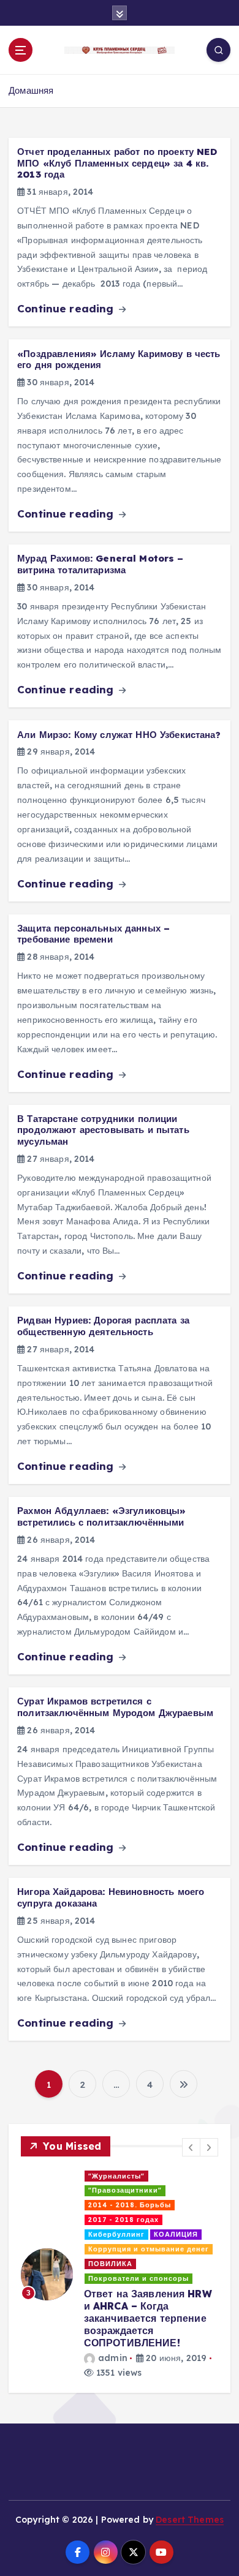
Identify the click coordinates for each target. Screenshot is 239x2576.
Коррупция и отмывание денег (149, 2249)
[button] (191, 2147)
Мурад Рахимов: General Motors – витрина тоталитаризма (100, 564)
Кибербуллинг (116, 2234)
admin (113, 2358)
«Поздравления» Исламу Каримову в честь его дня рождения (119, 360)
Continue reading (67, 308)
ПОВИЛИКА (110, 2264)
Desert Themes (190, 2519)
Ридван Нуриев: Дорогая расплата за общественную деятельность (103, 1326)
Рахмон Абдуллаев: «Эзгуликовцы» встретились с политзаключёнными (101, 1516)
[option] (120, 2275)
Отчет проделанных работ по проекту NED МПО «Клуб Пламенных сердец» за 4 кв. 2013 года (117, 163)
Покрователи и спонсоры (138, 2278)
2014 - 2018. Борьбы (130, 2205)
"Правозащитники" (125, 2190)
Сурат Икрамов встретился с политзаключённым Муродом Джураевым (115, 1707)
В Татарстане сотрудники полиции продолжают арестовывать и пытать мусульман (103, 1130)
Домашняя (31, 90)
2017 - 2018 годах (123, 2220)
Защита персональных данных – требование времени (93, 934)
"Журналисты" (116, 2176)
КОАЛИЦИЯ (176, 2234)
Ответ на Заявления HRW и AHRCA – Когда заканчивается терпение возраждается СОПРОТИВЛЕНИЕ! (148, 2318)
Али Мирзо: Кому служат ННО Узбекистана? (119, 735)
